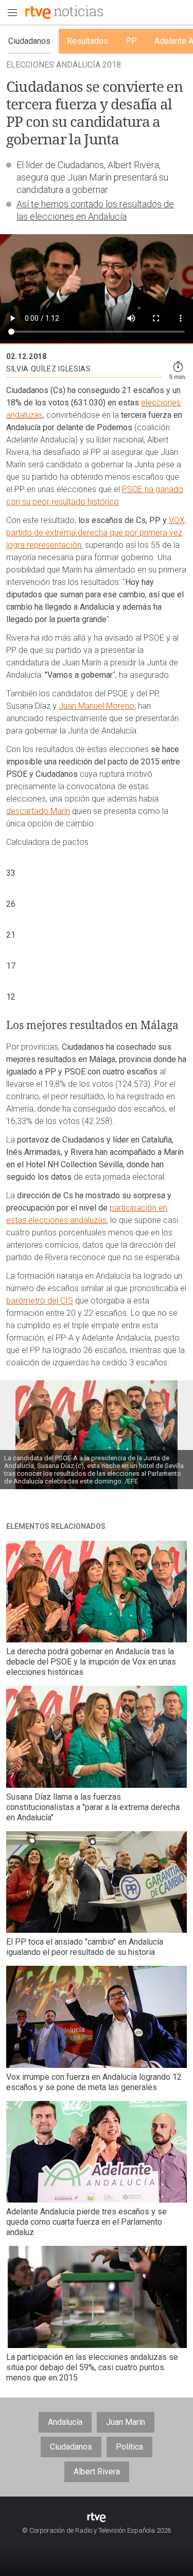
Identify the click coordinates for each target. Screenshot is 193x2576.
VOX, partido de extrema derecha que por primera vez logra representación (96, 533)
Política (129, 2447)
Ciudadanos (71, 2447)
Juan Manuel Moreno (97, 706)
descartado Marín (38, 811)
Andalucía (65, 2422)
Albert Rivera (97, 2472)
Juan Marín (126, 2422)
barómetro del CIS (40, 1301)
